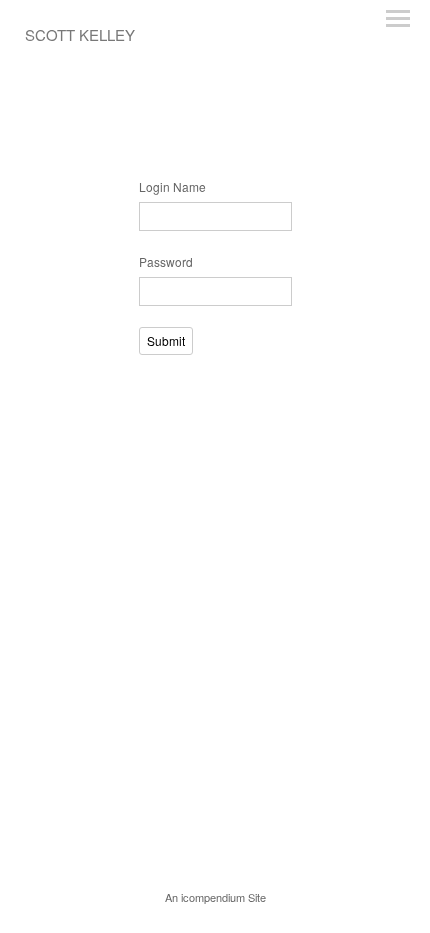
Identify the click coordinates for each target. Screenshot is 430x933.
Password (166, 261)
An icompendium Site (215, 897)
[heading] (80, 35)
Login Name (172, 186)
